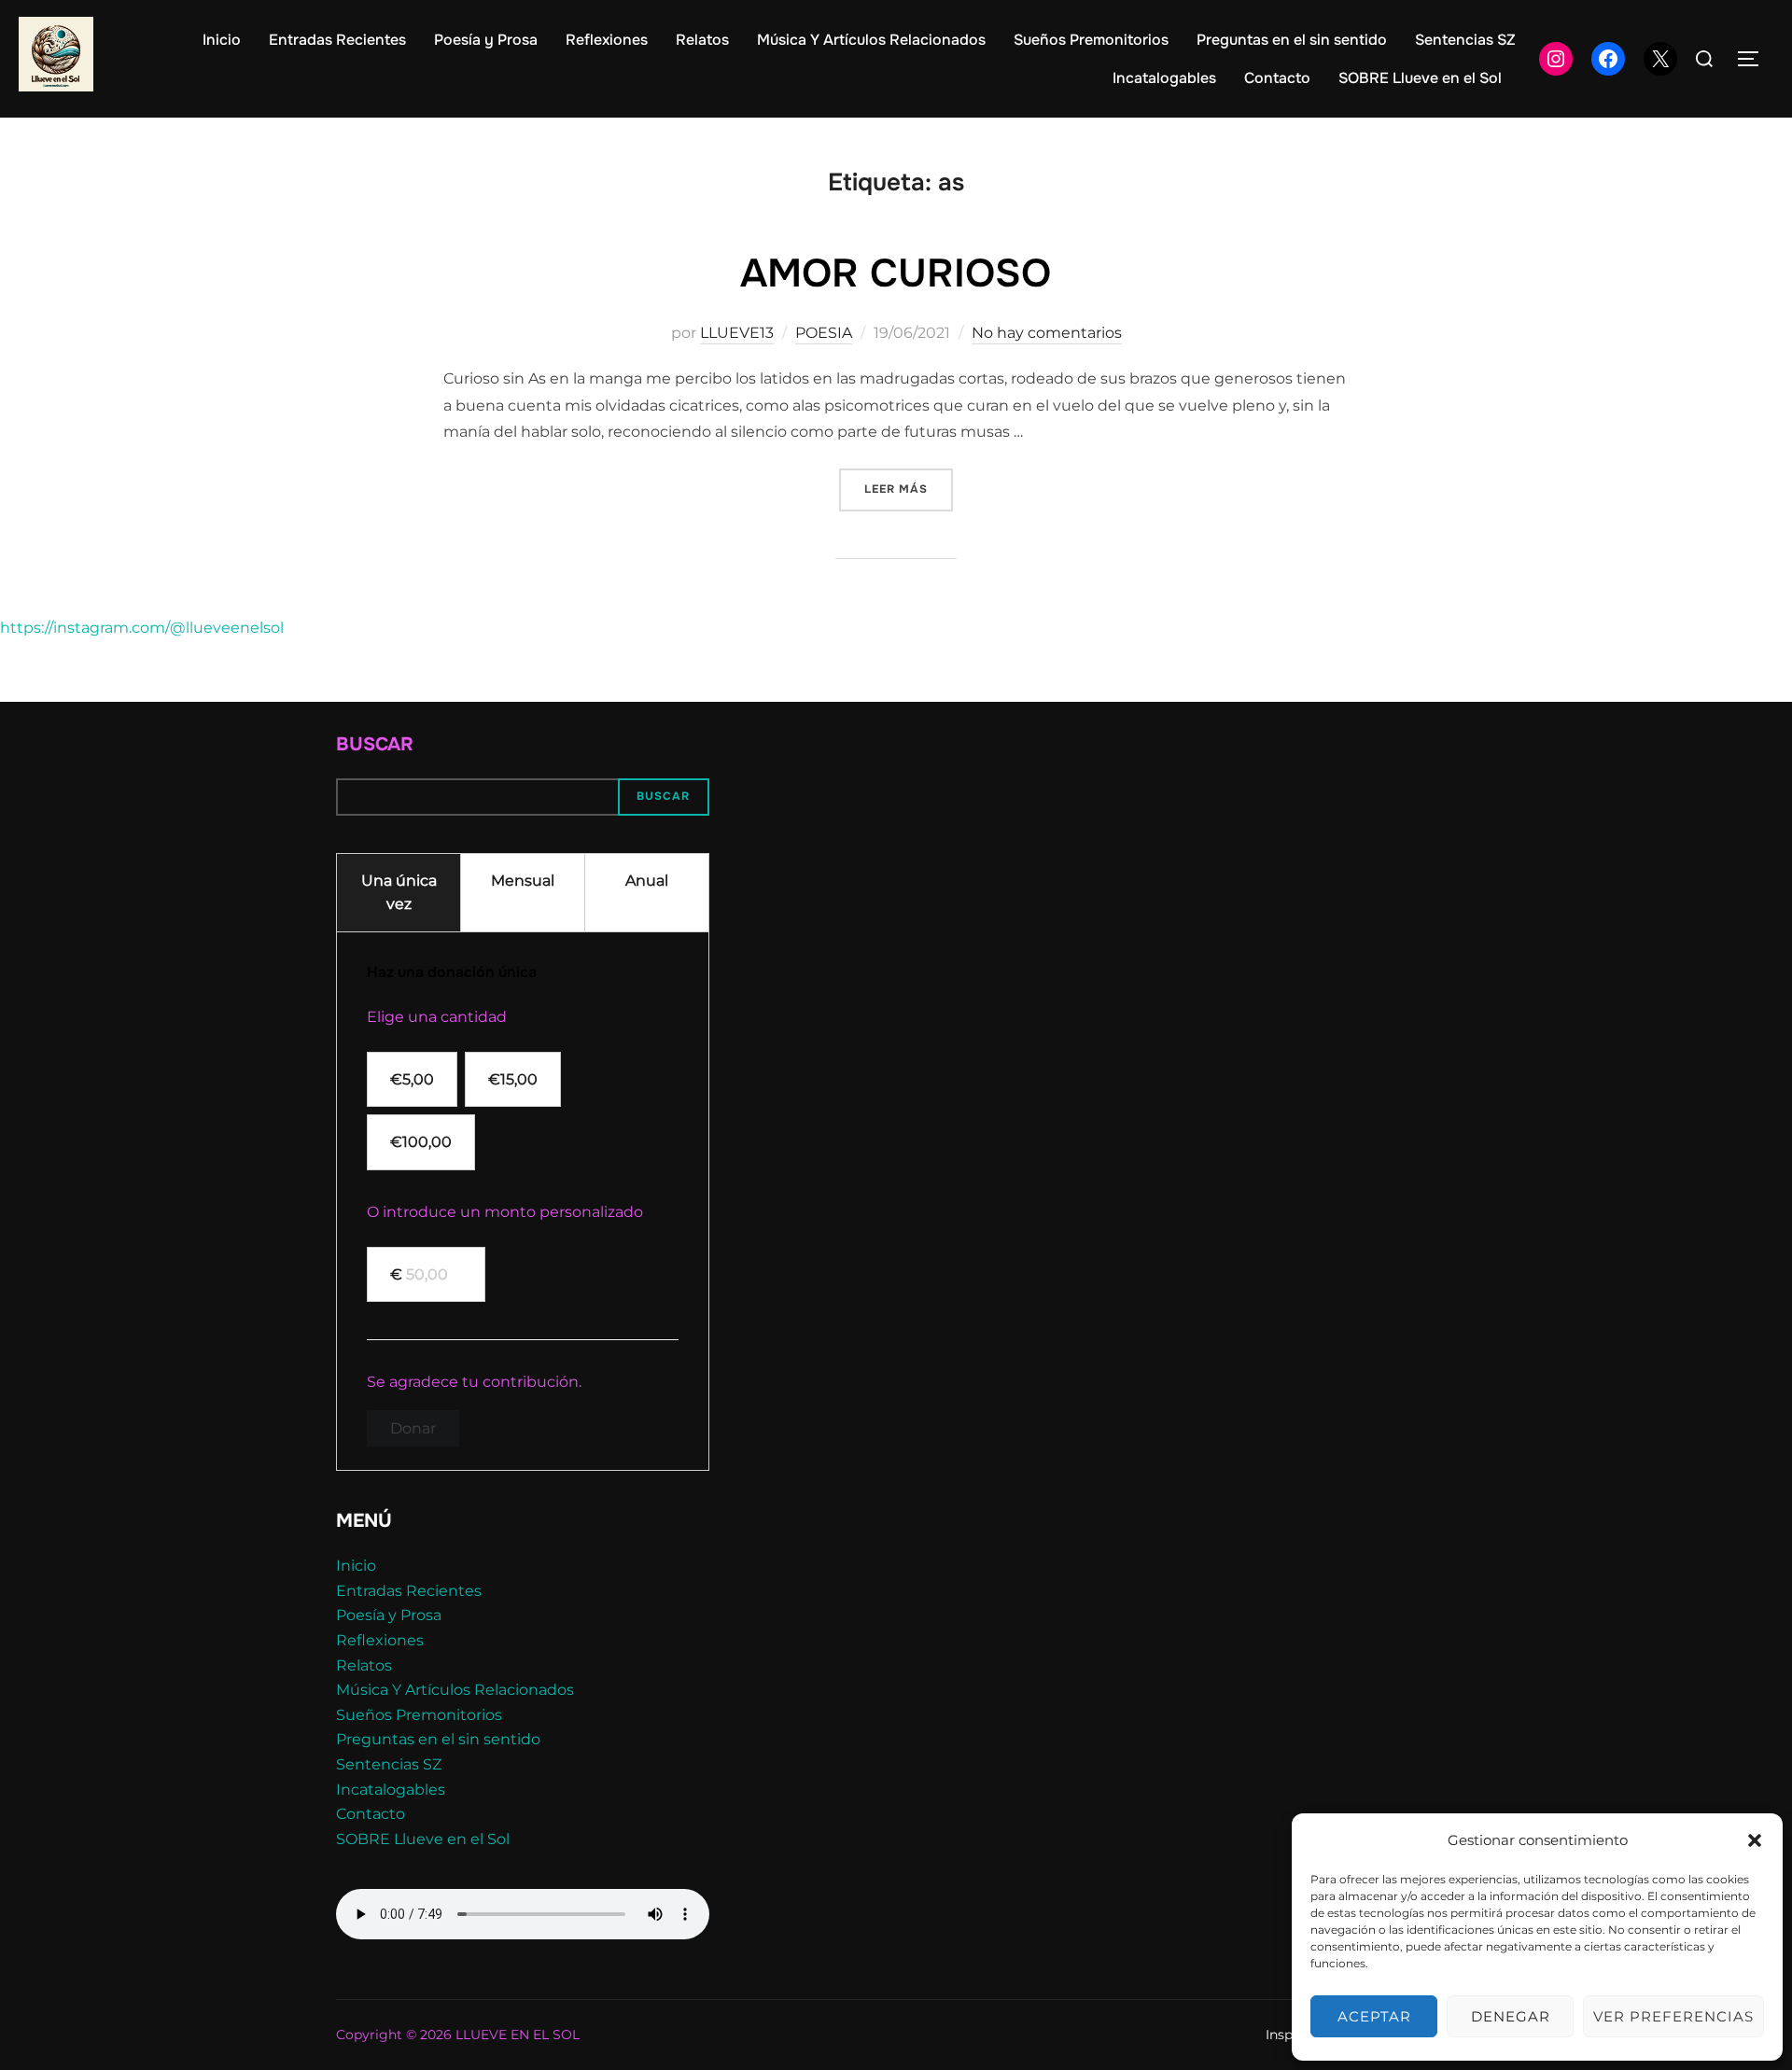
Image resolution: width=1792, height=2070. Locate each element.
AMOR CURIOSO (896, 273)
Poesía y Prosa (486, 40)
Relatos (702, 40)
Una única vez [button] (399, 893)
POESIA (824, 333)
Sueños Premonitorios (1091, 40)
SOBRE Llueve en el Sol (1420, 78)
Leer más (909, 489)
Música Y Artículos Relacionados (871, 40)
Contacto (1277, 78)
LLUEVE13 (737, 333)
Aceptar (1374, 2016)
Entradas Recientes (337, 40)
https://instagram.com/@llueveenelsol (142, 628)
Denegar (1511, 2016)
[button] (1755, 1840)
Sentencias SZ (1465, 40)
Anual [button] (647, 881)
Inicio (222, 40)
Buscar (375, 744)
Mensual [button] (523, 881)
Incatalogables (1164, 78)
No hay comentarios (1047, 333)
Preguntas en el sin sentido (1292, 40)
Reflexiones (607, 40)
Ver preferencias (1673, 2016)
